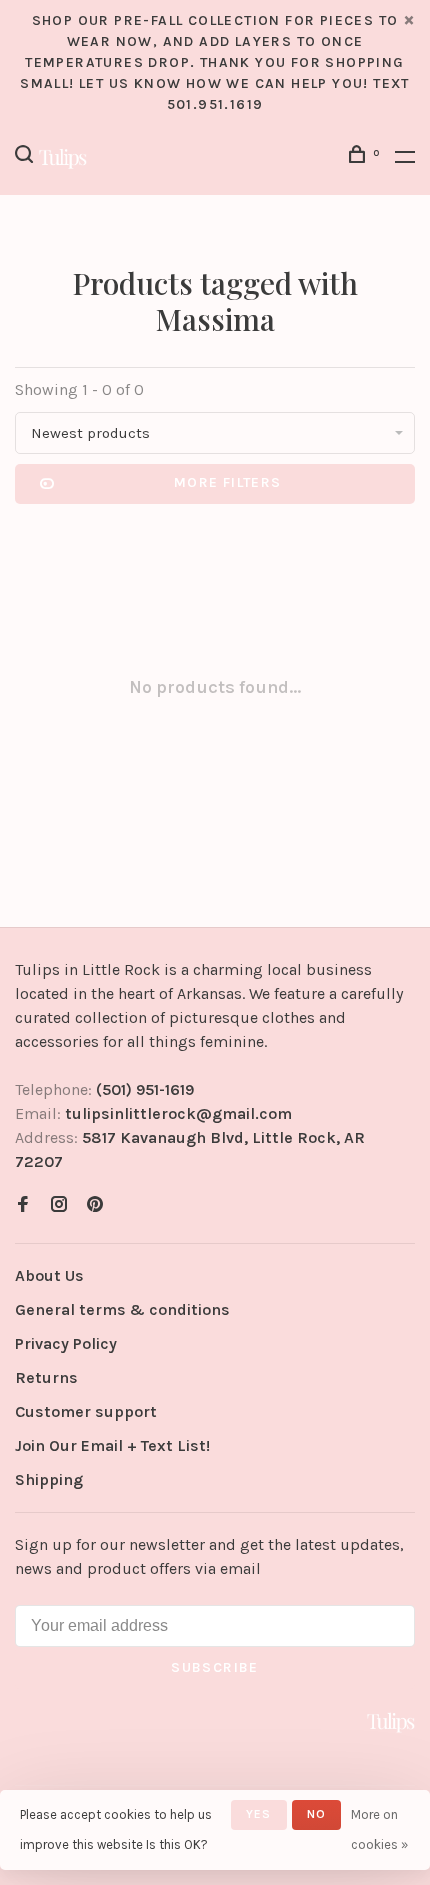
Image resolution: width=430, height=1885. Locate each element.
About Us (49, 1275)
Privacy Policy (66, 1343)
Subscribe (215, 1667)
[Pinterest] (95, 1205)
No (316, 1814)
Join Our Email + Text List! (112, 1445)
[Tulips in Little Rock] (391, 1722)
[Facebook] (23, 1205)
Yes (259, 1814)
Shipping (49, 1479)
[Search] (27, 157)
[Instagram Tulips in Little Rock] (59, 1205)
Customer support (86, 1411)
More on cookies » (379, 1829)
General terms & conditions (122, 1309)
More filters (228, 482)
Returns (46, 1377)
